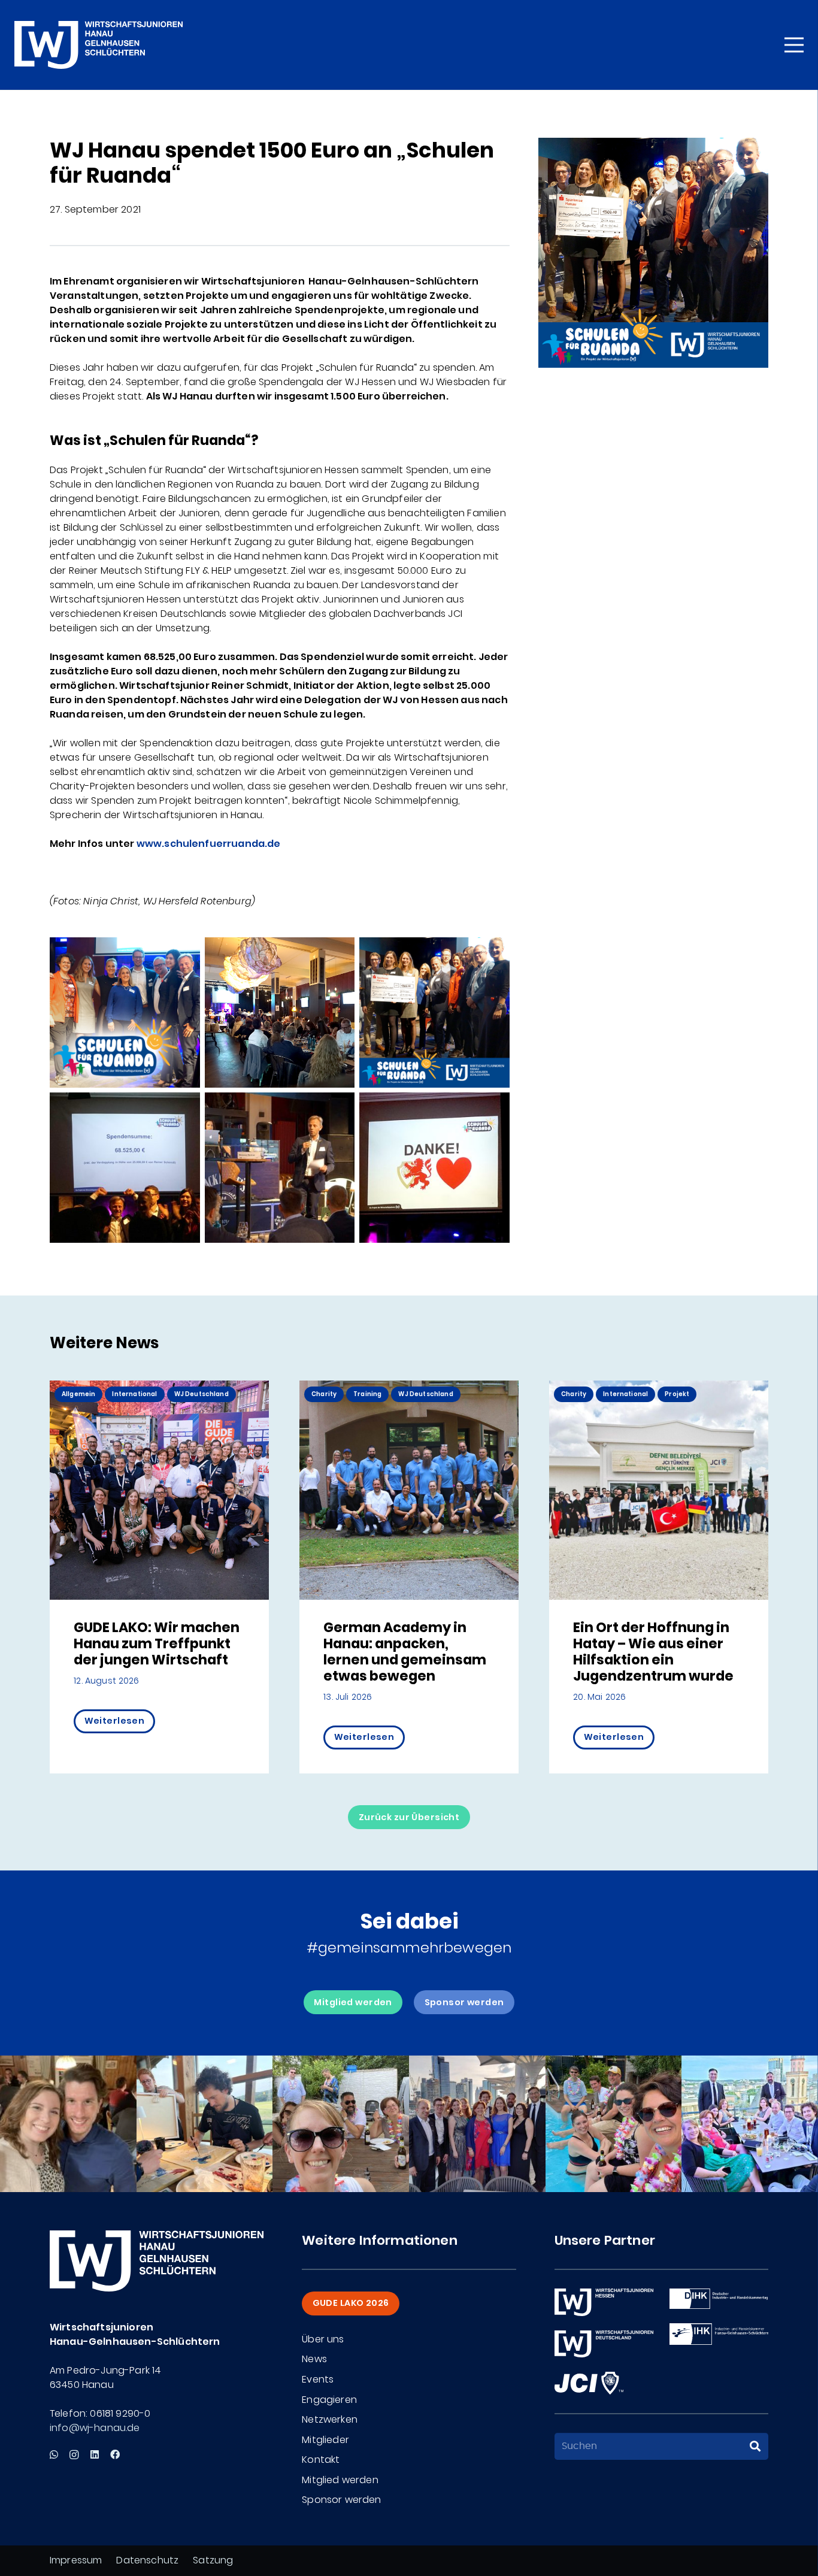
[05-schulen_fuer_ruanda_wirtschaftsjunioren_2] (280, 1012)
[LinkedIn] (95, 2454)
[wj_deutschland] (604, 2344)
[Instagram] (74, 2455)
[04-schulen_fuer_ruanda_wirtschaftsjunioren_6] (125, 1012)
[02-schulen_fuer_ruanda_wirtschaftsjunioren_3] (434, 1168)
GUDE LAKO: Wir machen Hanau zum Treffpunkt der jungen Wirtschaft (157, 1643)
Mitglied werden (340, 2480)
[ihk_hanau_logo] (719, 2334)
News (314, 2359)
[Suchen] (755, 2447)
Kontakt (321, 2460)
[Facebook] (115, 2454)
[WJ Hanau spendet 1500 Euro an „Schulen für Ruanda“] (653, 145)
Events (318, 2379)
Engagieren (329, 2400)
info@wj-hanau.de (95, 2428)
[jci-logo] (589, 2383)
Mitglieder (325, 2440)
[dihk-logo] (719, 2299)
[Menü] (794, 45)
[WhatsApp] (54, 2454)
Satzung (213, 2560)
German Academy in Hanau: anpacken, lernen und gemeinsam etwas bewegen (405, 1652)
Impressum (76, 2560)
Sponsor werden (341, 2500)
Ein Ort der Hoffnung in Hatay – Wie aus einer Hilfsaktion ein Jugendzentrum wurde (653, 1652)
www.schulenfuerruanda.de (209, 844)
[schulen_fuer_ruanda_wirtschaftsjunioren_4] (125, 1168)
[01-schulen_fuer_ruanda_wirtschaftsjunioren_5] (434, 1012)
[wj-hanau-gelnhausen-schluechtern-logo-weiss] (99, 45)
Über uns (323, 2339)
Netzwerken (330, 2419)
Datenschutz (147, 2560)
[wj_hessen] (604, 2302)
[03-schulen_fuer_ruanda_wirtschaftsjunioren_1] (280, 1168)
